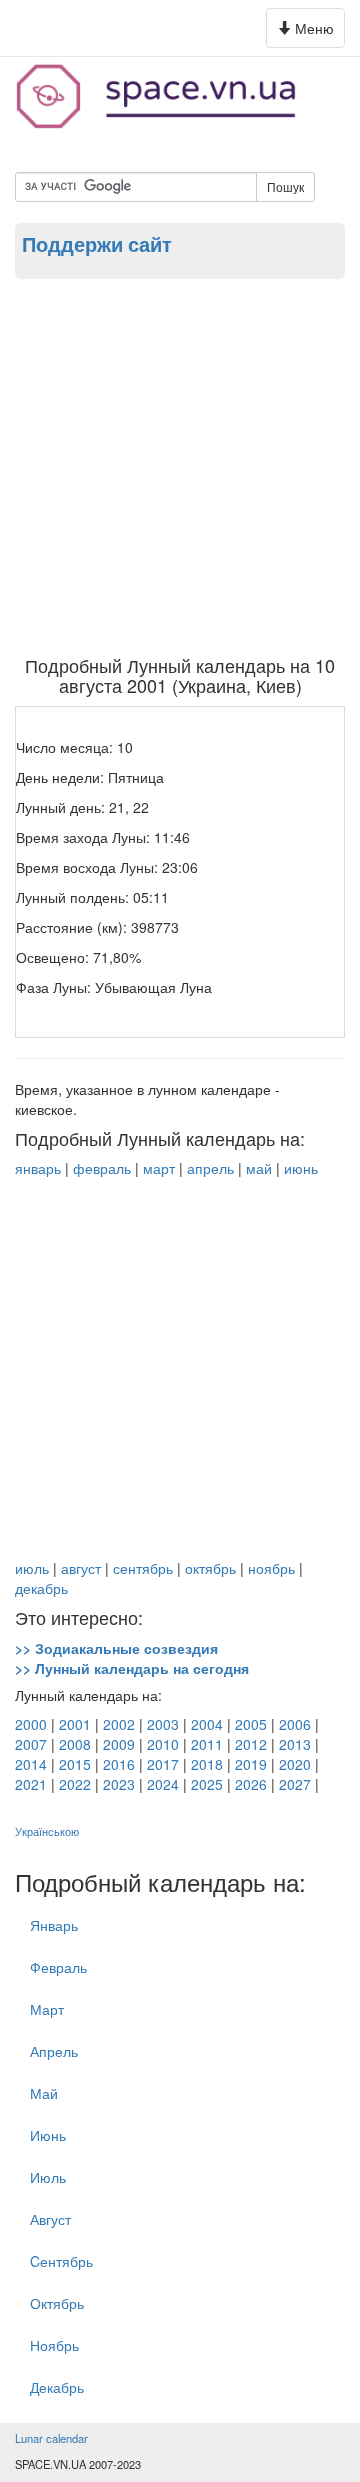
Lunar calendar (51, 2438)
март (159, 1168)
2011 (207, 1744)
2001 (75, 1724)
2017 (163, 1764)
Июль (48, 2177)
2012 (251, 1744)
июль (32, 1568)
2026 (251, 1784)
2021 (31, 1784)
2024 (163, 1784)
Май (44, 2093)
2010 (163, 1744)
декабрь (41, 1588)
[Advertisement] (180, 466)
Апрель (54, 2051)
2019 (251, 1764)
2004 (207, 1724)
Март (47, 2009)
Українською (47, 1831)
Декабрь (57, 2387)
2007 (31, 1744)
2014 (31, 1764)
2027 (295, 1784)
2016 (119, 1764)
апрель (210, 1168)
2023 (119, 1784)
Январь (54, 1925)
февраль (102, 1168)
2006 (295, 1724)
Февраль (58, 1967)
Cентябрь (61, 2261)
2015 (75, 1764)
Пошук (285, 186)
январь (38, 1168)
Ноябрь (54, 2345)
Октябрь (57, 2303)
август (81, 1568)
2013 (295, 1744)
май (259, 1168)
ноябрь (271, 1568)
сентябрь (143, 1568)
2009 (119, 1744)
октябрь (210, 1568)
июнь (301, 1168)
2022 (75, 1784)
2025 (207, 1784)
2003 (163, 1724)
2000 (31, 1724)
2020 (295, 1764)
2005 (251, 1724)
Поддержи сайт (97, 244)
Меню (308, 32)
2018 (207, 1764)
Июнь (48, 2135)
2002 (119, 1724)
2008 (75, 1744)
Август (50, 2219)
